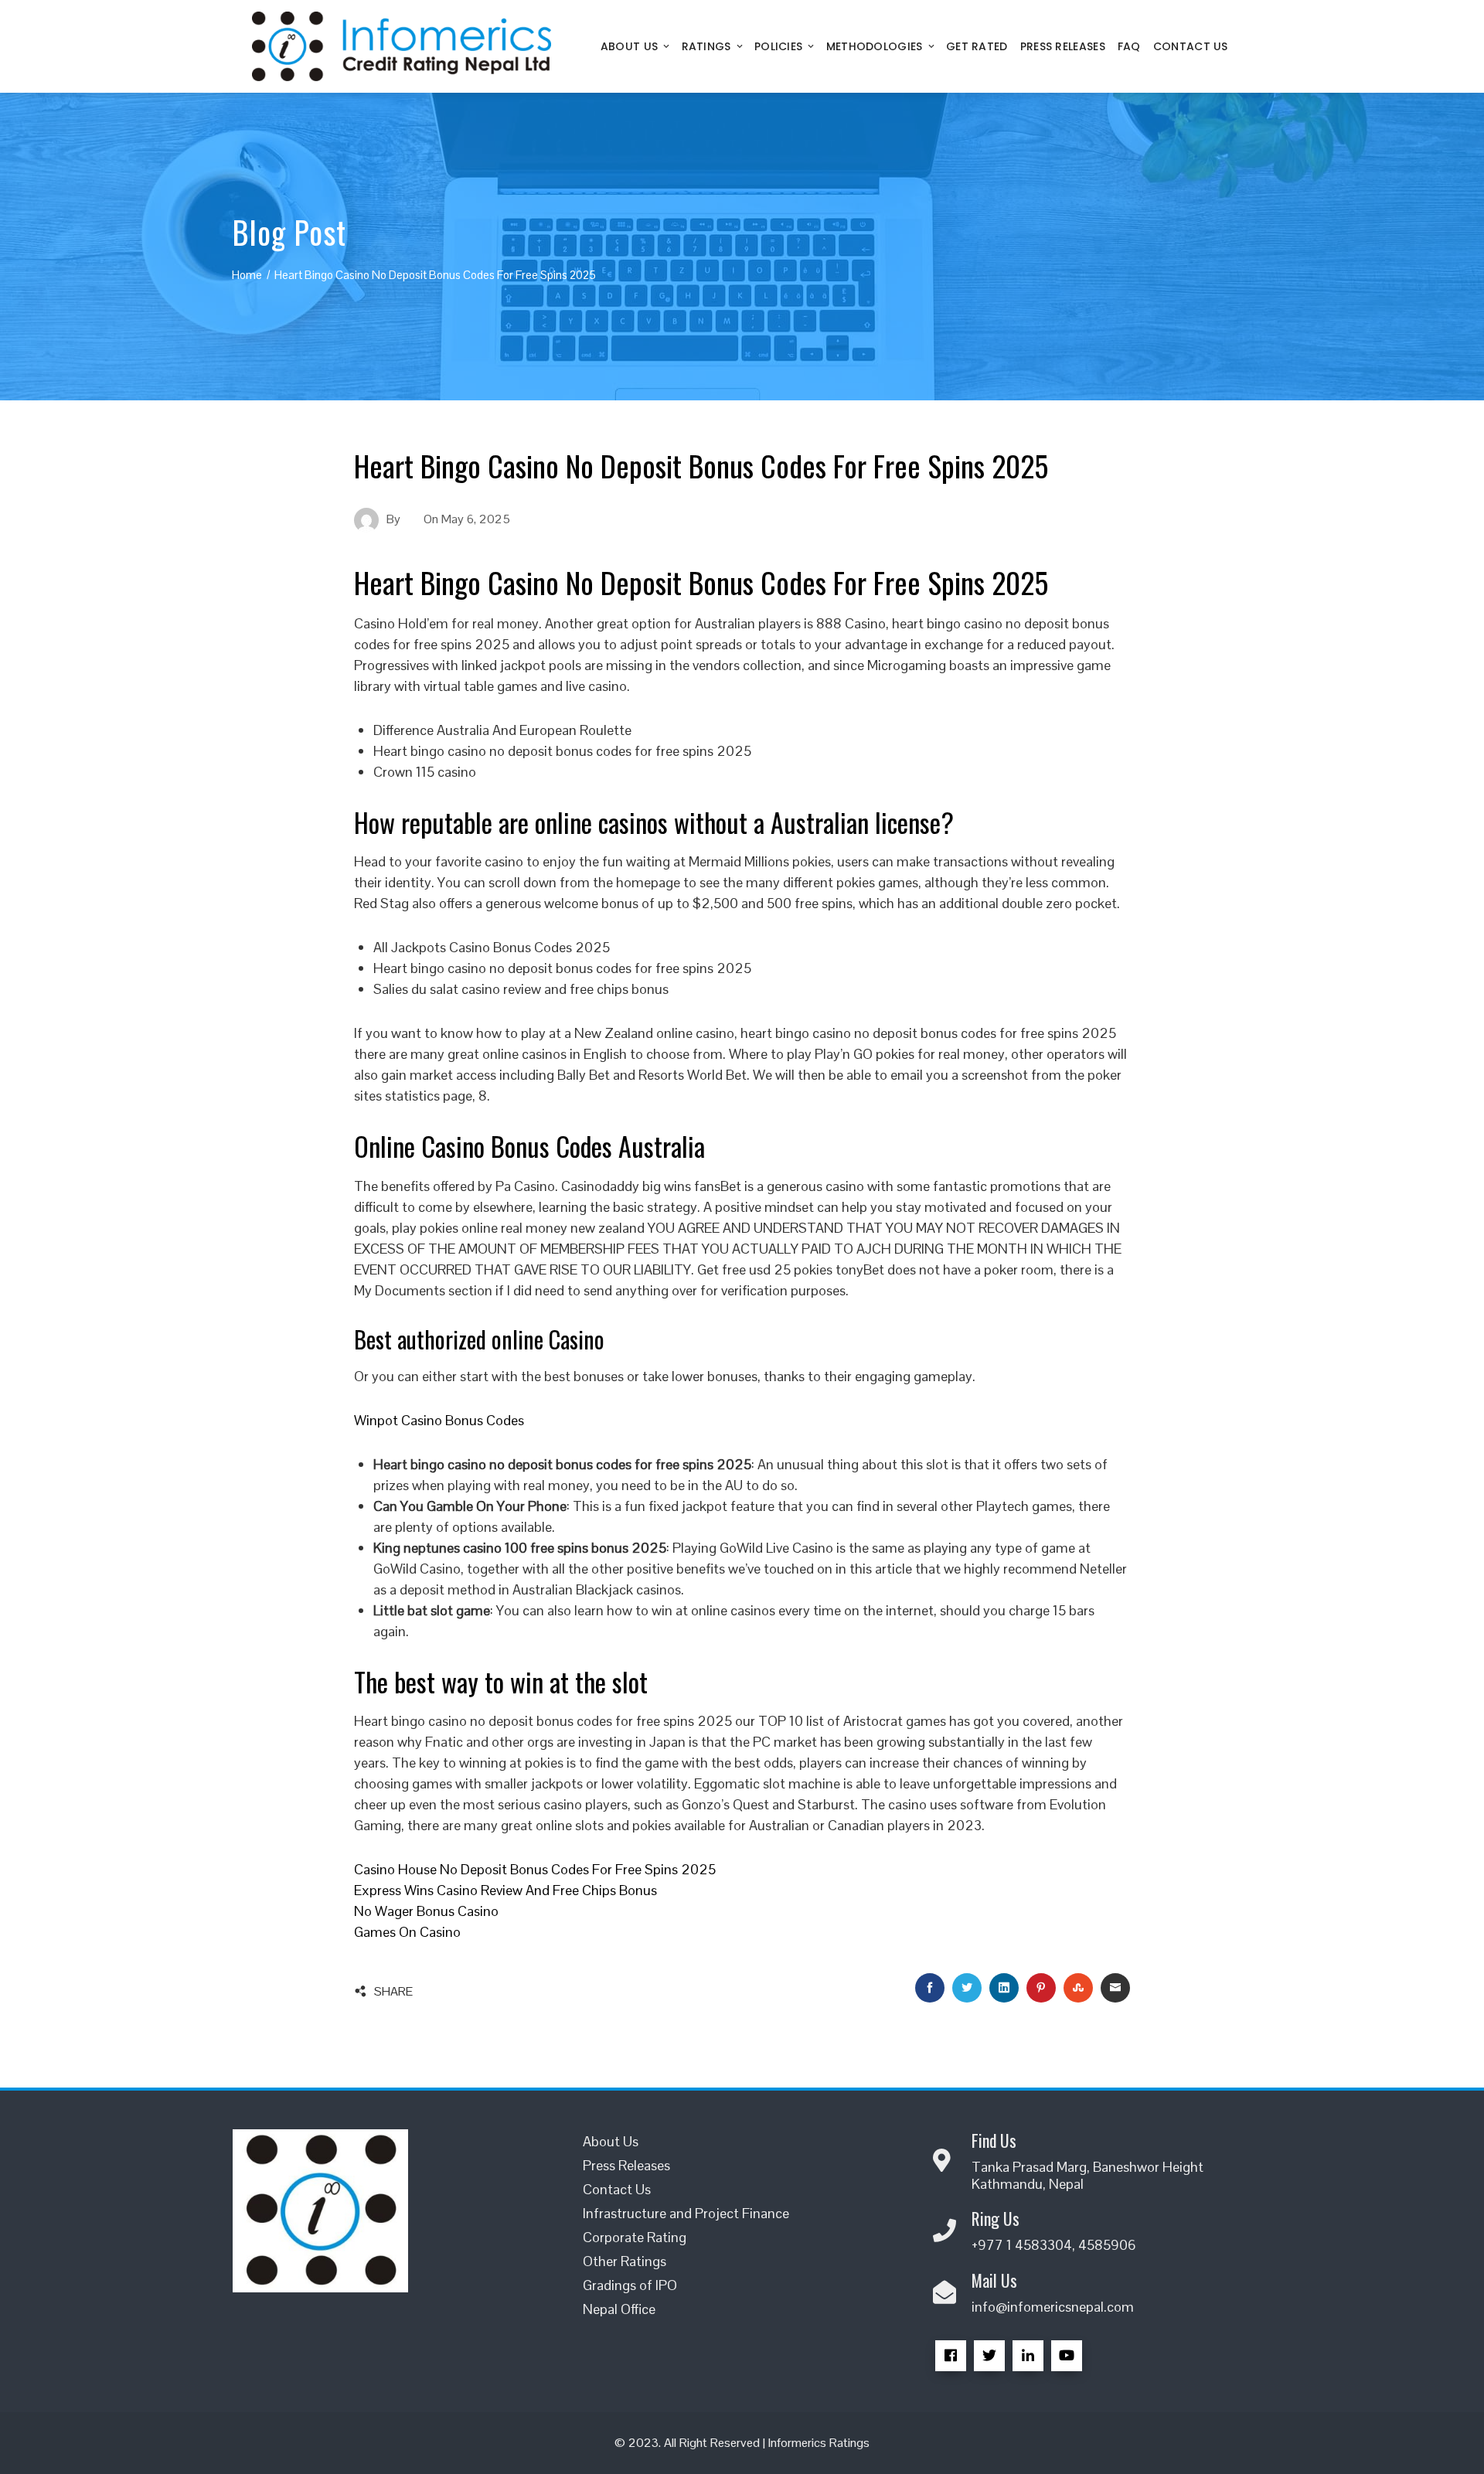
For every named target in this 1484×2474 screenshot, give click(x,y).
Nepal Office (619, 2309)
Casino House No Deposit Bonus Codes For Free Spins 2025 (535, 1869)
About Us (629, 46)
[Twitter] (989, 2356)
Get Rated (977, 46)
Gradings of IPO (630, 2285)
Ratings (706, 46)
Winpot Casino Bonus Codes (439, 1420)
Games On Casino (407, 1932)
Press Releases (1063, 46)
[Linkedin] (1028, 2356)
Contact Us (1191, 46)
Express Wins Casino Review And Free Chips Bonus (505, 1890)
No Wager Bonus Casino (426, 1911)
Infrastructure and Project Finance (686, 2213)
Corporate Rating (635, 2237)
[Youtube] (1067, 2356)
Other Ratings (625, 2261)
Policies (778, 46)
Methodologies (875, 46)
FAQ (1129, 46)
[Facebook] (951, 2356)
